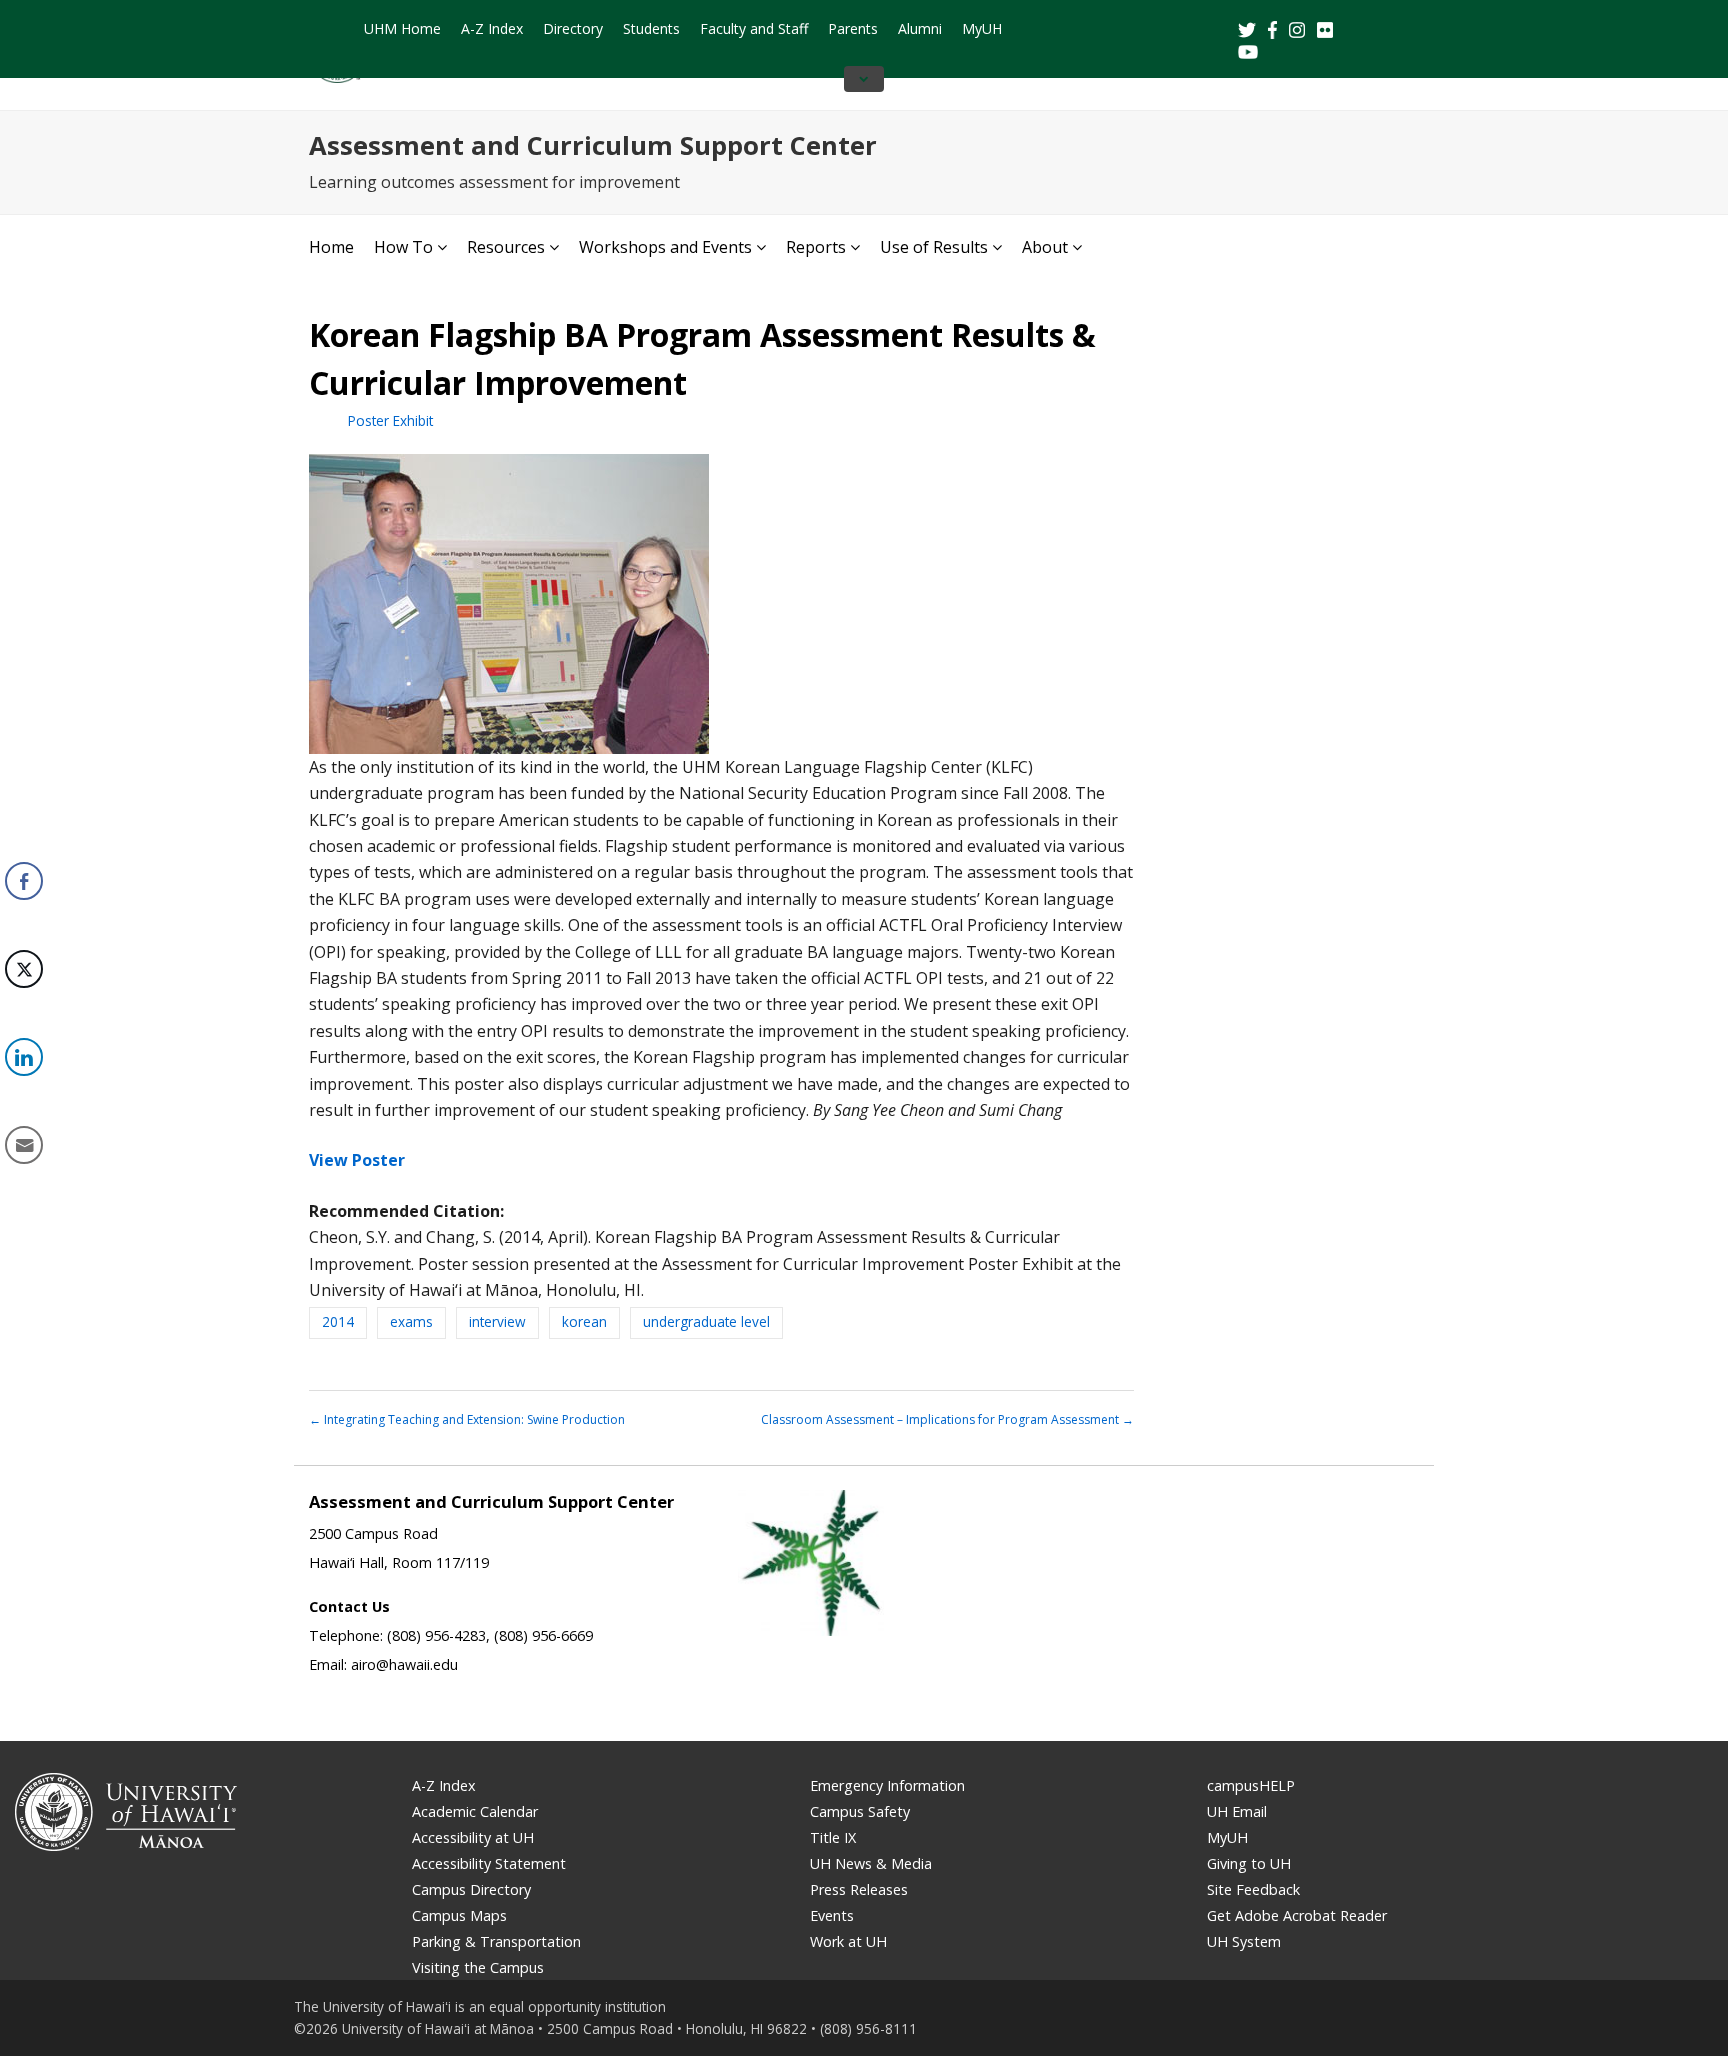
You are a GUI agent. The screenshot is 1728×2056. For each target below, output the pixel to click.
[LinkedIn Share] (24, 1057)
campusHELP (1251, 1785)
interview (497, 1321)
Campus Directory (471, 1889)
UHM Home (402, 28)
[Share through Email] (24, 1145)
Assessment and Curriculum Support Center (593, 145)
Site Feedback (1253, 1889)
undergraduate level (706, 1321)
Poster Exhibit (390, 420)
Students (651, 28)
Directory (573, 28)
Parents (853, 28)
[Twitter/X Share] (24, 969)
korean (584, 1321)
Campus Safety (860, 1811)
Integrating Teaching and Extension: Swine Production (467, 1419)
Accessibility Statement (489, 1863)
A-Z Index (492, 28)
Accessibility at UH (473, 1837)
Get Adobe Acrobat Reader (1297, 1915)
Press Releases (859, 1889)
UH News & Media (871, 1863)
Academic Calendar (475, 1811)
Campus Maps (459, 1915)
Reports (816, 247)
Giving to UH (1249, 1863)
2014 (338, 1321)
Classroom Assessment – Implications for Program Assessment (947, 1419)
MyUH (982, 28)
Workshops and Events (665, 247)
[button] (23, 1207)
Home (331, 247)
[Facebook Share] (24, 881)
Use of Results (934, 247)
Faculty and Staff (754, 28)
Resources (506, 247)
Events (832, 1915)
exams (411, 1321)
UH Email (1237, 1811)
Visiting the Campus (478, 1967)
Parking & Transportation (496, 1941)
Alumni (920, 28)
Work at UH (848, 1941)
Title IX (833, 1837)
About (1045, 247)
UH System (1244, 1941)
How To (403, 247)
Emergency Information (887, 1785)
